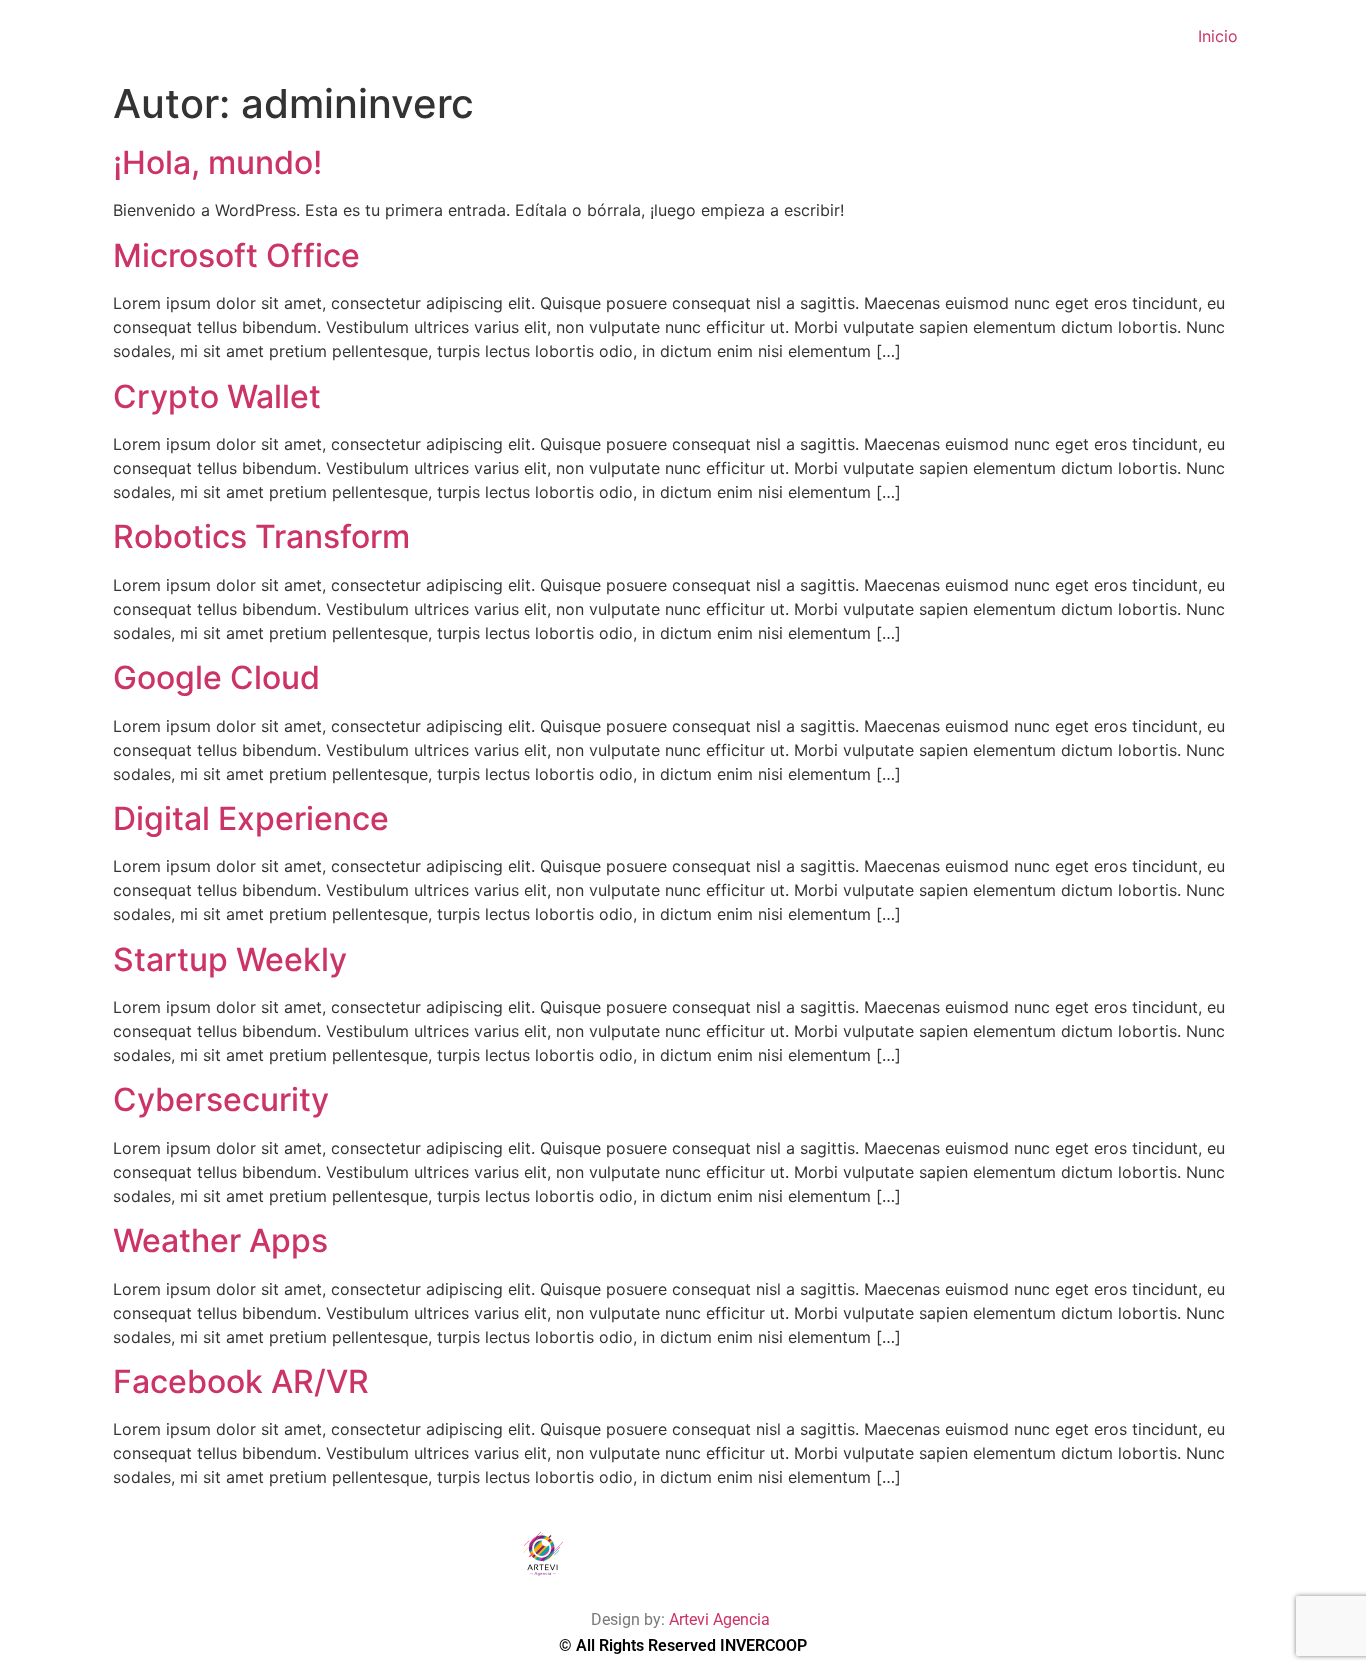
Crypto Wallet (217, 396)
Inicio (1218, 36)
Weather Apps (220, 1240)
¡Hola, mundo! (217, 162)
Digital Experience (251, 818)
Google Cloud (216, 677)
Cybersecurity (221, 1099)
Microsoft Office (236, 255)
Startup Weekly (230, 959)
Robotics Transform (261, 536)
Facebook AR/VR (241, 1381)
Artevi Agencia (721, 1619)
